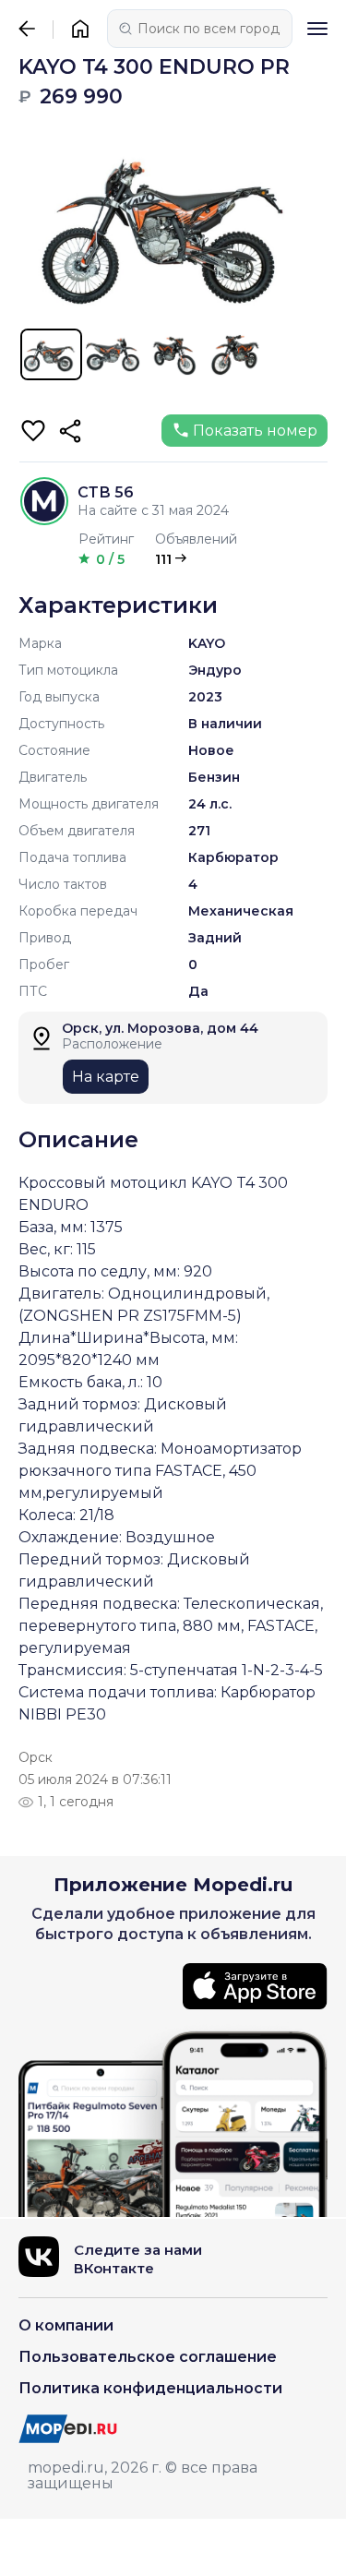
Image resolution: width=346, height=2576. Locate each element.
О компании (66, 2325)
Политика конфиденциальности (150, 2388)
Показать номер (255, 431)
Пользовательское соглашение (148, 2357)
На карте (106, 1077)
